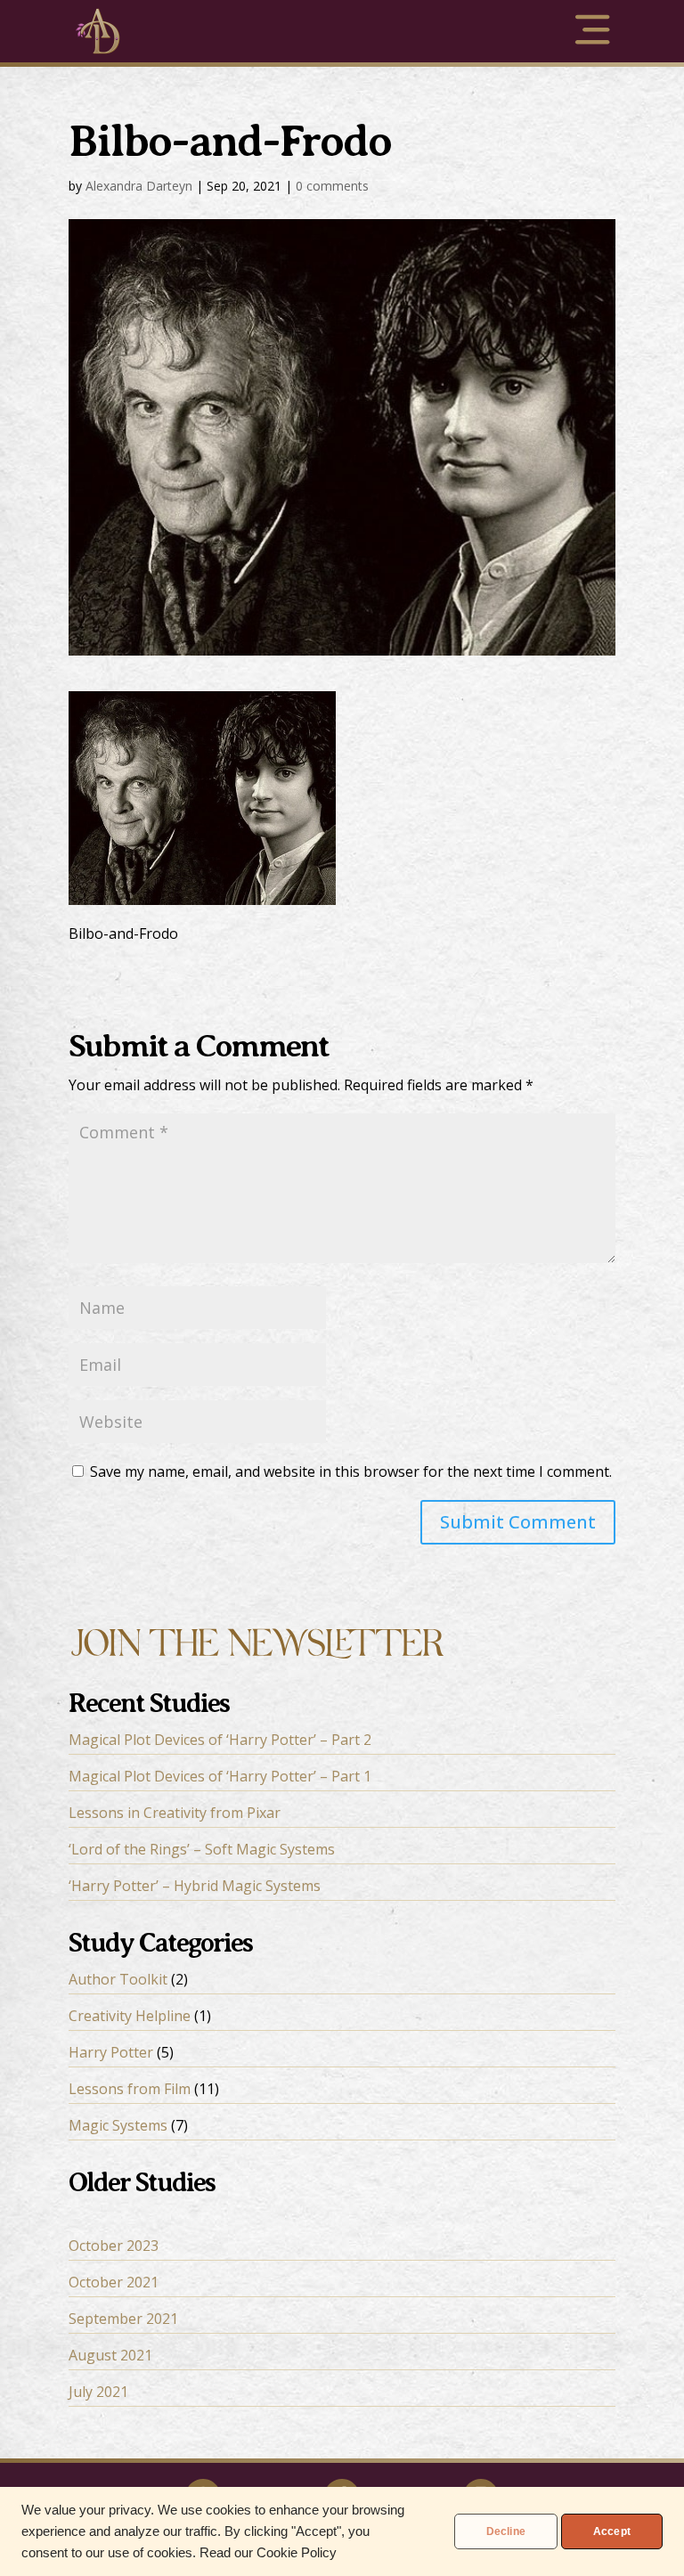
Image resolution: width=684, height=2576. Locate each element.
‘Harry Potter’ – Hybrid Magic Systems (195, 1886)
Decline (506, 2531)
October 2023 (114, 2246)
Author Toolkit (118, 1979)
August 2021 (110, 2355)
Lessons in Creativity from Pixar (175, 1813)
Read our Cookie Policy (268, 2553)
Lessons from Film (130, 2089)
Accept (612, 2531)
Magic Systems (118, 2125)
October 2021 (114, 2282)
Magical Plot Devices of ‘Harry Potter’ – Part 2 (220, 1740)
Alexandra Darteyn (139, 186)
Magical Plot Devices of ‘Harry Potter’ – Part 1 (220, 1776)
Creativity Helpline (130, 2016)
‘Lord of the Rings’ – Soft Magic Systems (202, 1849)
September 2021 (123, 2319)
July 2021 (98, 2392)
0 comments (332, 186)
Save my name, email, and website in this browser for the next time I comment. (351, 1471)
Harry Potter (111, 2052)
